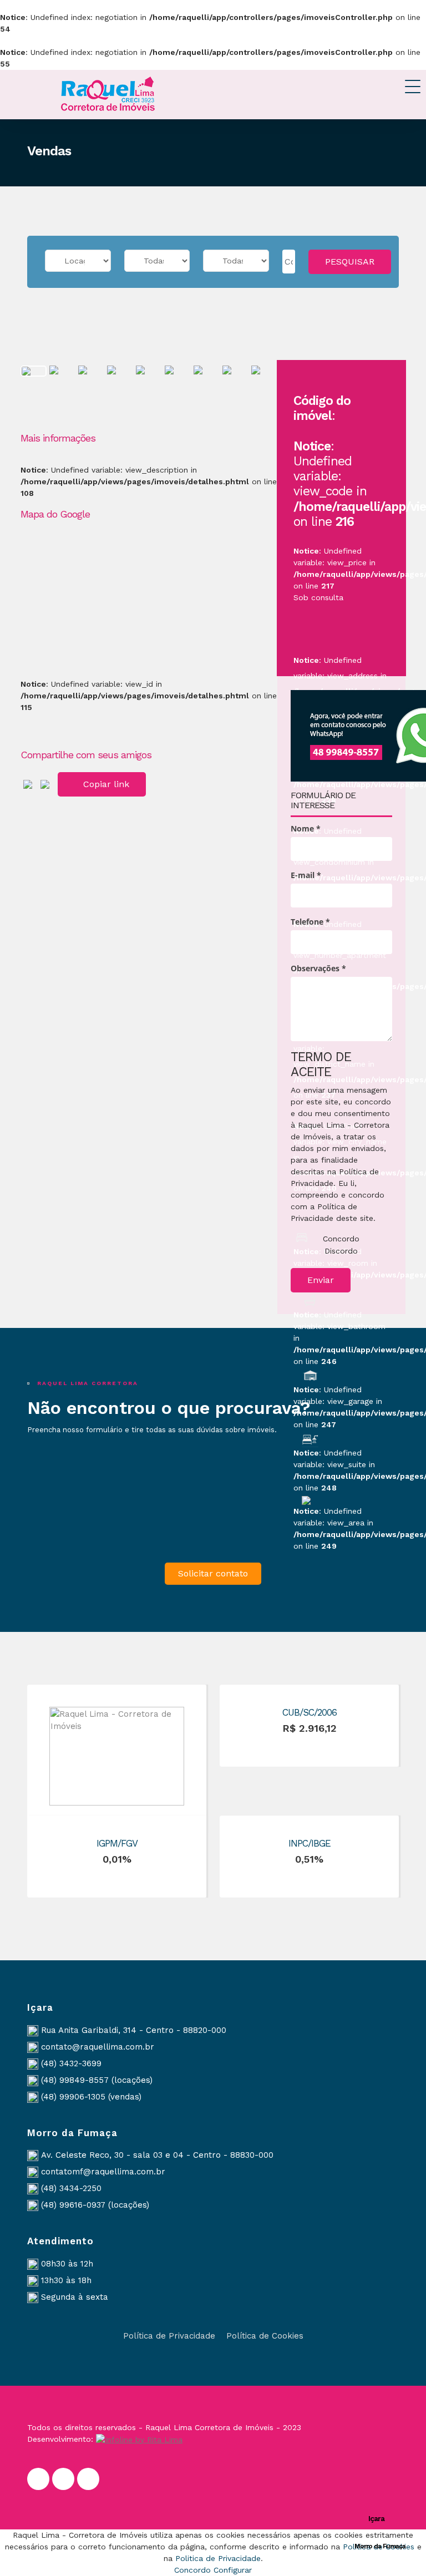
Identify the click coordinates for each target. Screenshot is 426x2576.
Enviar (321, 1280)
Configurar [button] (233, 2570)
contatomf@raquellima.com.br (103, 2172)
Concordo (341, 1239)
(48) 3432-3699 (71, 2063)
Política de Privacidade (169, 2336)
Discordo (341, 1251)
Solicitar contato (213, 1573)
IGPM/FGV (117, 1843)
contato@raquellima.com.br (98, 2047)
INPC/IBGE (310, 1843)
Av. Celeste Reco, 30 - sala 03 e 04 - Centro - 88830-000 (157, 2155)
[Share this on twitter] (45, 783)
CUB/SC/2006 (310, 1712)
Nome (306, 828)
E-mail (306, 875)
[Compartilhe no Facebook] (28, 783)
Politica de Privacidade (218, 2558)
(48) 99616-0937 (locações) (95, 2205)
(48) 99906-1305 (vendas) (91, 2097)
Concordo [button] (192, 2570)
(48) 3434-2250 (71, 2188)
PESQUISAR (350, 262)
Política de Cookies (265, 2336)
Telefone (310, 922)
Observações (318, 968)
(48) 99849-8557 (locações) (97, 2080)
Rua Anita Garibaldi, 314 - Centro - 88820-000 (134, 2030)
